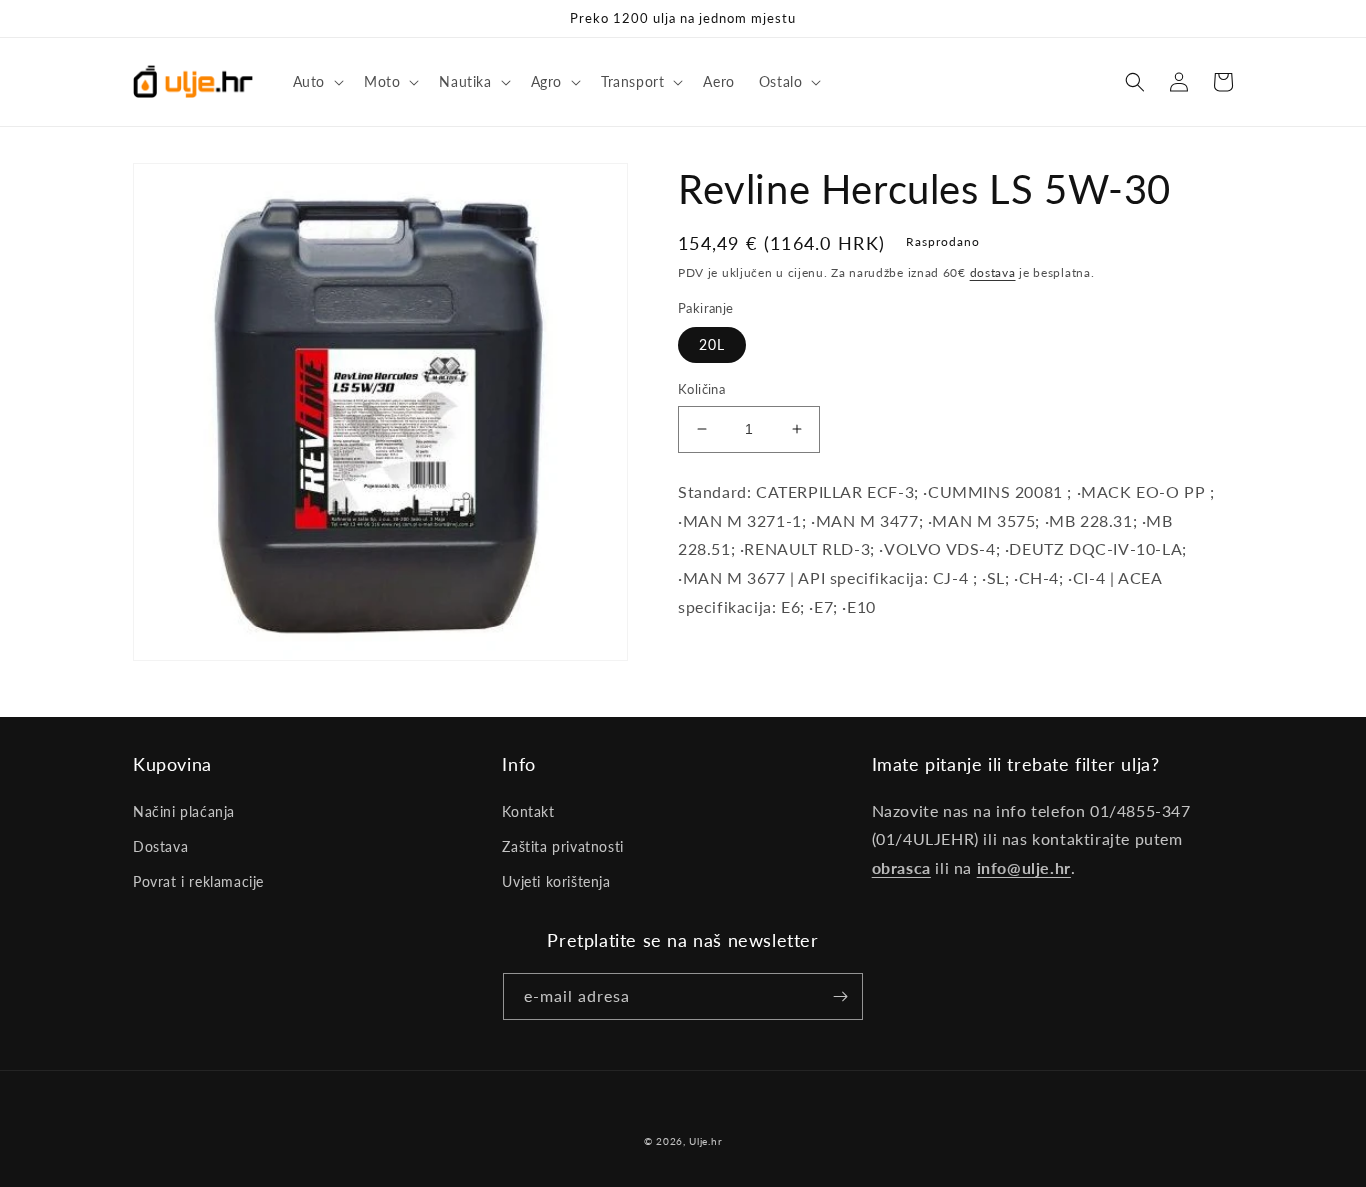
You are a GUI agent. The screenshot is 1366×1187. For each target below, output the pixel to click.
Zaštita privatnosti (562, 846)
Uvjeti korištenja (556, 881)
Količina (701, 389)
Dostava (160, 846)
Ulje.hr (705, 1141)
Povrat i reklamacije (198, 881)
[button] (316, 82)
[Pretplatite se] (840, 996)
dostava (993, 272)
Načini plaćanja (184, 811)
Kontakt (528, 811)
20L (712, 344)
